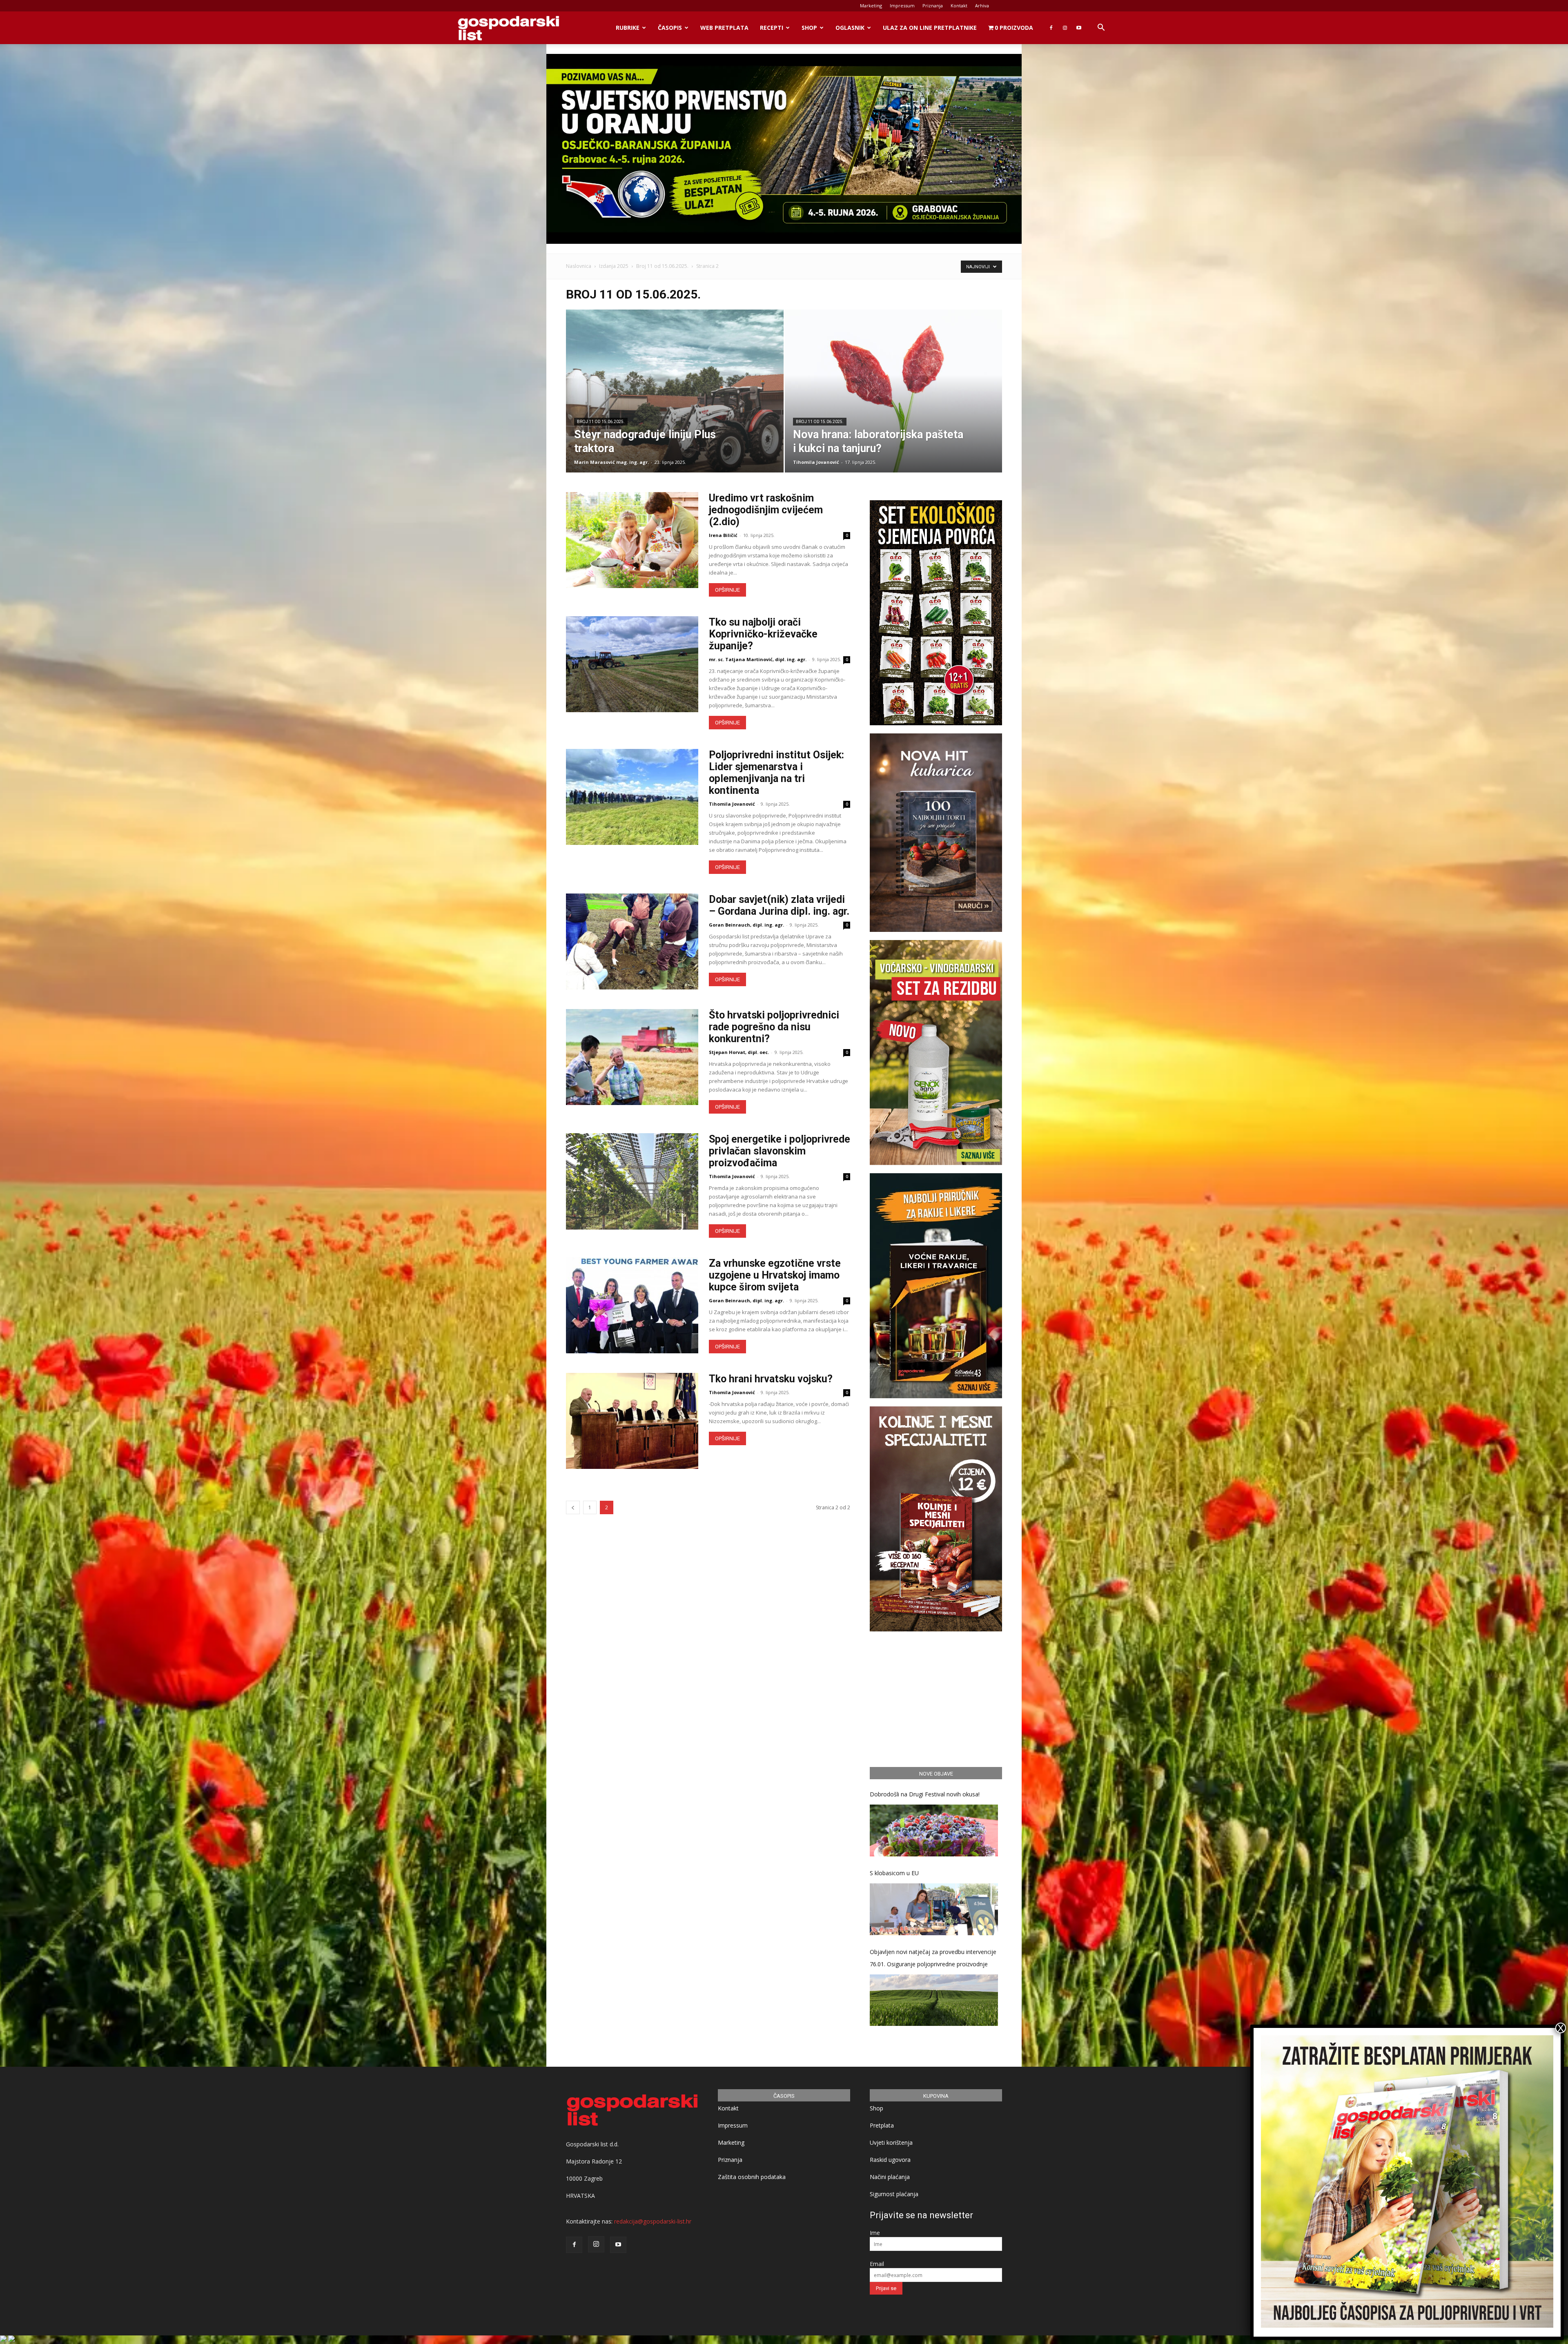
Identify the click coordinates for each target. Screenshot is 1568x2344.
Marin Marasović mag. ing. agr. (611, 462)
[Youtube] (1079, 28)
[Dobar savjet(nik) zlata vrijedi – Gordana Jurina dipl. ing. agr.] (632, 941)
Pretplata (882, 2125)
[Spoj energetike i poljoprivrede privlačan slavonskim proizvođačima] (632, 1181)
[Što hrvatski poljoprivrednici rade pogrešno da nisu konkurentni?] (632, 1057)
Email (877, 2264)
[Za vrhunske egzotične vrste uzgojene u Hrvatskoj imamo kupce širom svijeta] (632, 1305)
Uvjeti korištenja (891, 2142)
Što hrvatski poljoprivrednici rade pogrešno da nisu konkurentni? (774, 1027)
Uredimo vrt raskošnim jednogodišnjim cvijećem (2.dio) (766, 510)
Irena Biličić (723, 535)
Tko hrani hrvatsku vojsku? (771, 1379)
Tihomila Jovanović (816, 462)
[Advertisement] (936, 1698)
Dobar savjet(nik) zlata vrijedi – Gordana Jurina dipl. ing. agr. (779, 905)
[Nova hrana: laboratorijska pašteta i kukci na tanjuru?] (894, 404)
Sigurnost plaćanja (894, 2194)
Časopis (670, 28)
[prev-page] (573, 1507)
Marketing (871, 6)
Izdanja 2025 (614, 266)
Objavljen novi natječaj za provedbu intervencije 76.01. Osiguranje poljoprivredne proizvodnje (933, 1958)
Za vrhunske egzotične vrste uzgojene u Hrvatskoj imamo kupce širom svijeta (775, 1275)
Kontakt (959, 6)
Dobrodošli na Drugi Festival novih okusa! (925, 1794)
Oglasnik (850, 28)
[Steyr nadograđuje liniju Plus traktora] (675, 404)
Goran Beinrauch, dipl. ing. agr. (746, 925)
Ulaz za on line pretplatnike (930, 28)
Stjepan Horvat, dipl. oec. (739, 1052)
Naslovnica (579, 266)
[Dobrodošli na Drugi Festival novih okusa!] (934, 1830)
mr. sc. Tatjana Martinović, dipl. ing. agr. (758, 659)
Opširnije (727, 590)
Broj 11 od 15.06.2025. (662, 266)
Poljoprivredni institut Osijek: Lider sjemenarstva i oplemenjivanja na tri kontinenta (776, 773)
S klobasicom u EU (894, 1873)
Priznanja (933, 6)
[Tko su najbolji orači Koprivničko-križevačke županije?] (632, 664)
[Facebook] (1051, 28)
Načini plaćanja (890, 2177)
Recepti (772, 28)
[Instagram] (1065, 28)
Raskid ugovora (890, 2160)
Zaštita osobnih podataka (752, 2177)
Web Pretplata (724, 28)
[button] (1101, 28)
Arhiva (982, 6)
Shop (809, 28)
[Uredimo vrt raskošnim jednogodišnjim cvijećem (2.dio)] (632, 540)
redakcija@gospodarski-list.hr (653, 2221)
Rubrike (628, 28)
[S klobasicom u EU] (934, 1909)
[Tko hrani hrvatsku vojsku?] (632, 1421)
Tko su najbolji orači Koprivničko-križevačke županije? (763, 634)
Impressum (902, 6)
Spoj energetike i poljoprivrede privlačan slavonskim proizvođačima (780, 1151)
